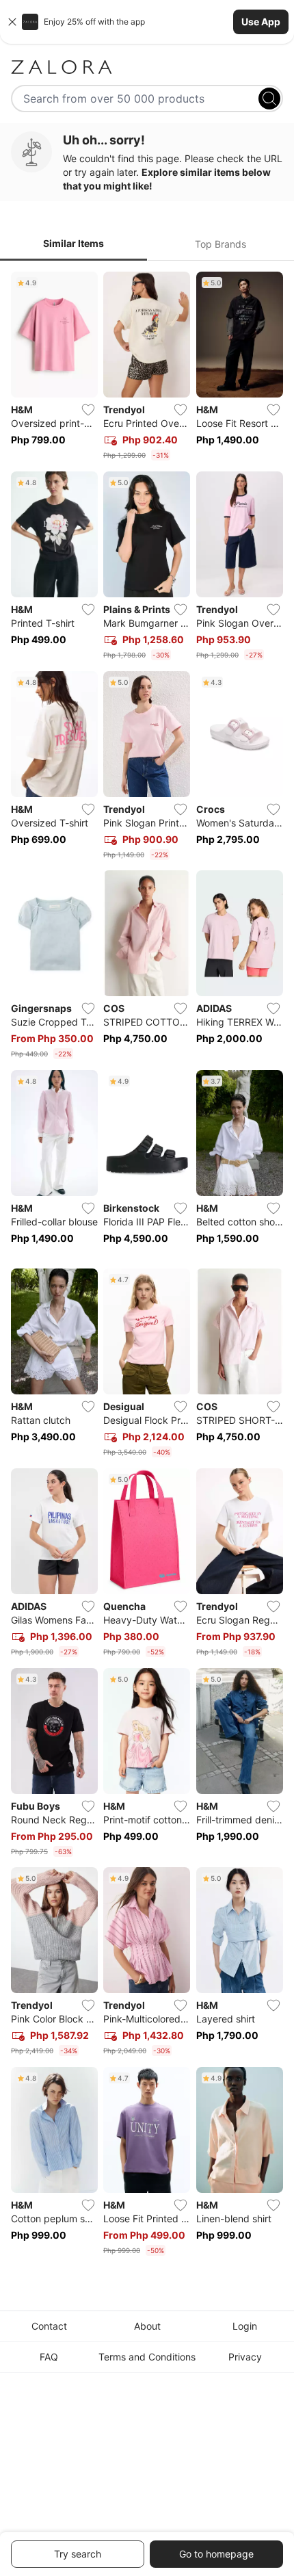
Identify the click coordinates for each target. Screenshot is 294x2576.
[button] (147, 22)
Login (245, 2326)
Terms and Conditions (147, 2357)
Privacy (245, 2357)
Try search (78, 2554)
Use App (261, 22)
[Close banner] (12, 22)
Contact (49, 2326)
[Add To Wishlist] (88, 410)
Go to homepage (216, 2554)
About (147, 2326)
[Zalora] (147, 67)
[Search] (269, 99)
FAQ (49, 2357)
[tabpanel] (147, 1266)
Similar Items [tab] (73, 243)
